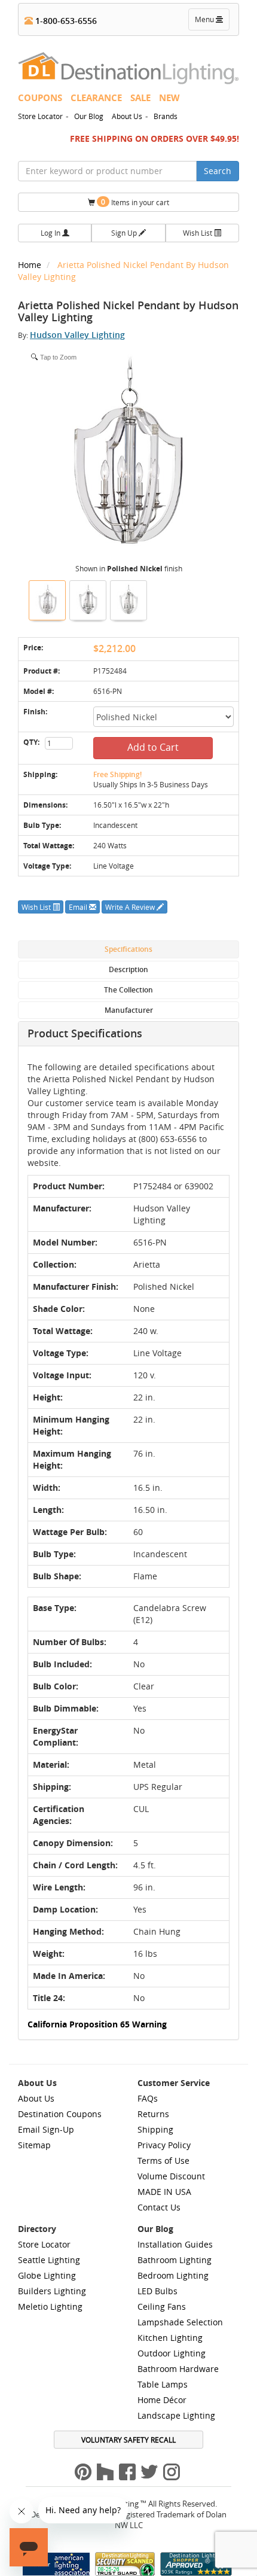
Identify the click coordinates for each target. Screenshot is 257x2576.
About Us (127, 116)
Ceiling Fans (162, 2306)
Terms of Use (163, 2161)
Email (79, 907)
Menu (212, 22)
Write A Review (131, 907)
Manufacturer (129, 1010)
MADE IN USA (164, 2192)
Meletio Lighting (50, 2306)
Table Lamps (163, 2384)
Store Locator (40, 116)
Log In (51, 233)
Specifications (128, 949)
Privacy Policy (164, 2145)
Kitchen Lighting (170, 2338)
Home (31, 265)
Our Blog (89, 116)
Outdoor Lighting (172, 2353)
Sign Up (125, 233)
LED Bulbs (157, 2291)
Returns (153, 2114)
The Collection (128, 990)
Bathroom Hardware (178, 2369)
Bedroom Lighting (173, 2275)
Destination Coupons (60, 2114)
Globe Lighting (47, 2275)
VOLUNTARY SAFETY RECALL (128, 2440)
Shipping (155, 2129)
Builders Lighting (52, 2291)
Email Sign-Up (46, 2129)
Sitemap (34, 2145)
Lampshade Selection (180, 2322)
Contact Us (159, 2207)
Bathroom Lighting (175, 2260)
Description (128, 969)
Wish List (198, 233)
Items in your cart (135, 202)
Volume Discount (171, 2176)
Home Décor (162, 2400)
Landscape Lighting (176, 2415)
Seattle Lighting (49, 2260)
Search (218, 171)
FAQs (148, 2098)
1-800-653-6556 (65, 21)
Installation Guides (175, 2244)
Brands (166, 116)
